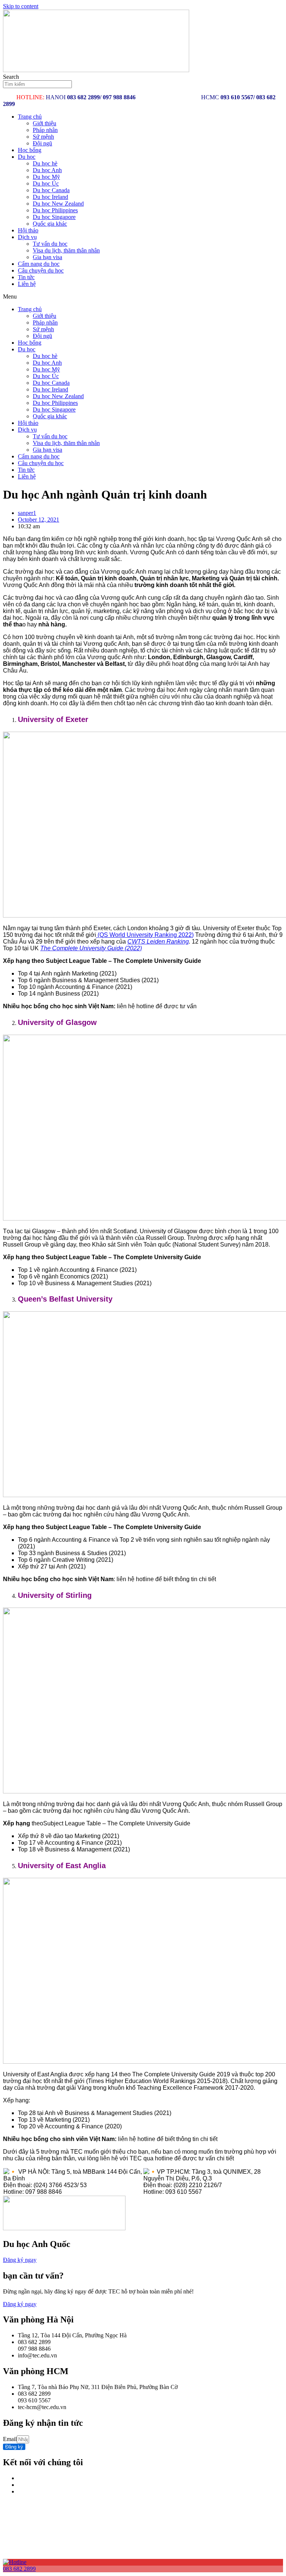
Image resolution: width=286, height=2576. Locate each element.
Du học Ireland (50, 197)
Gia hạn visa (47, 257)
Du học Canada (51, 190)
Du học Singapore (54, 217)
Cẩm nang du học (39, 264)
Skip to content (21, 6)
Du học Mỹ (46, 177)
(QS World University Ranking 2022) (145, 935)
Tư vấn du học (50, 244)
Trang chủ (30, 117)
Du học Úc (46, 183)
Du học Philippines (55, 210)
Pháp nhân (45, 130)
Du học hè (45, 163)
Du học (27, 157)
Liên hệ (27, 284)
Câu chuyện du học (41, 270)
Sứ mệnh (43, 137)
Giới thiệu (45, 123)
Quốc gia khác (50, 224)
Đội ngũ (42, 143)
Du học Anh (47, 170)
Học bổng (30, 150)
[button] (143, 297)
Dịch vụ (27, 237)
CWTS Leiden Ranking (158, 942)
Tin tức (26, 277)
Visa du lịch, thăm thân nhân (66, 250)
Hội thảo (28, 230)
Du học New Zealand (58, 204)
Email (10, 2439)
